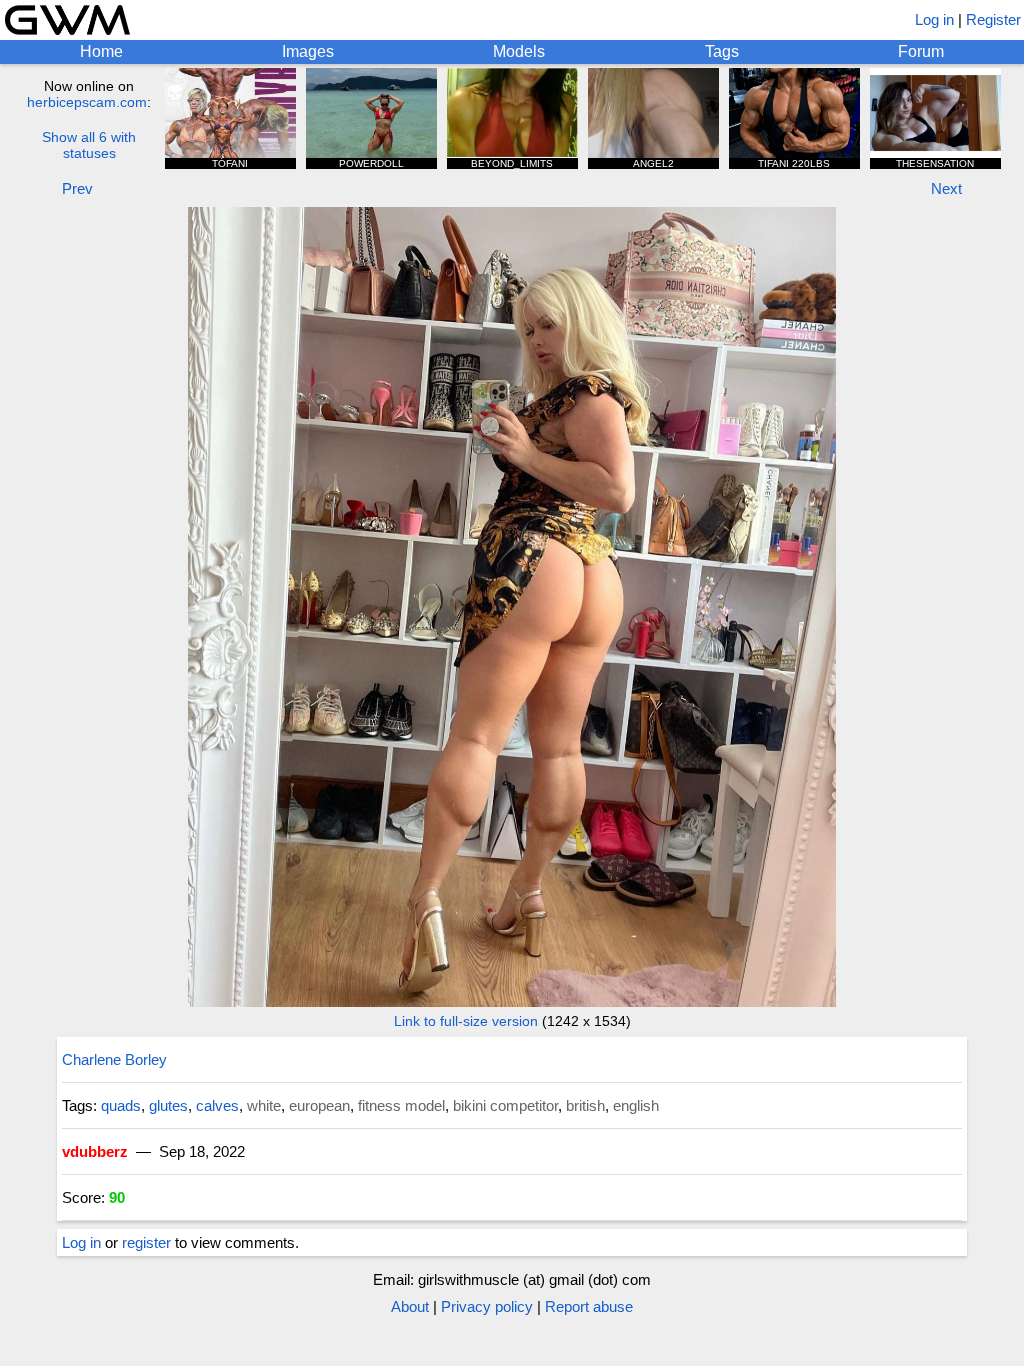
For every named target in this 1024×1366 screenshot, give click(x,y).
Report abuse (589, 1306)
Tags (722, 51)
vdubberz (95, 1151)
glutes (168, 1105)
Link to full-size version (466, 1021)
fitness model (401, 1105)
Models (519, 51)
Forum (921, 51)
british (585, 1105)
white (264, 1105)
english (636, 1105)
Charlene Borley (114, 1059)
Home (101, 51)
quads (121, 1105)
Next (946, 188)
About (410, 1306)
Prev (77, 188)
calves (217, 1105)
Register (993, 19)
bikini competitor (505, 1105)
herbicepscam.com (87, 102)
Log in (934, 19)
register (146, 1242)
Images (308, 51)
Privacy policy (487, 1306)
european (319, 1105)
